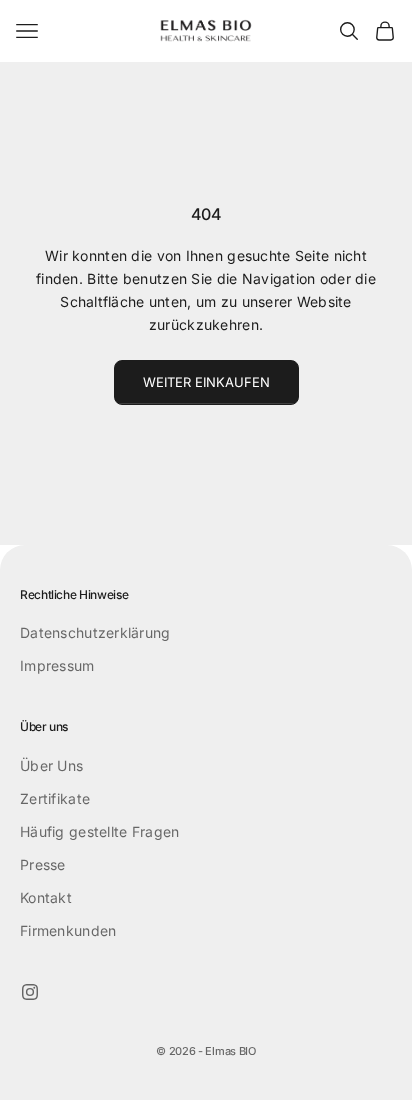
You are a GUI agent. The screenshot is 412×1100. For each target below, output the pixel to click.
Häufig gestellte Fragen (99, 831)
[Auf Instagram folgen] (30, 992)
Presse (43, 864)
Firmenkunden (68, 930)
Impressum (57, 665)
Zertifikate (55, 798)
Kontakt (46, 897)
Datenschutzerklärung (95, 632)
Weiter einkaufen (206, 382)
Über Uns (51, 765)
